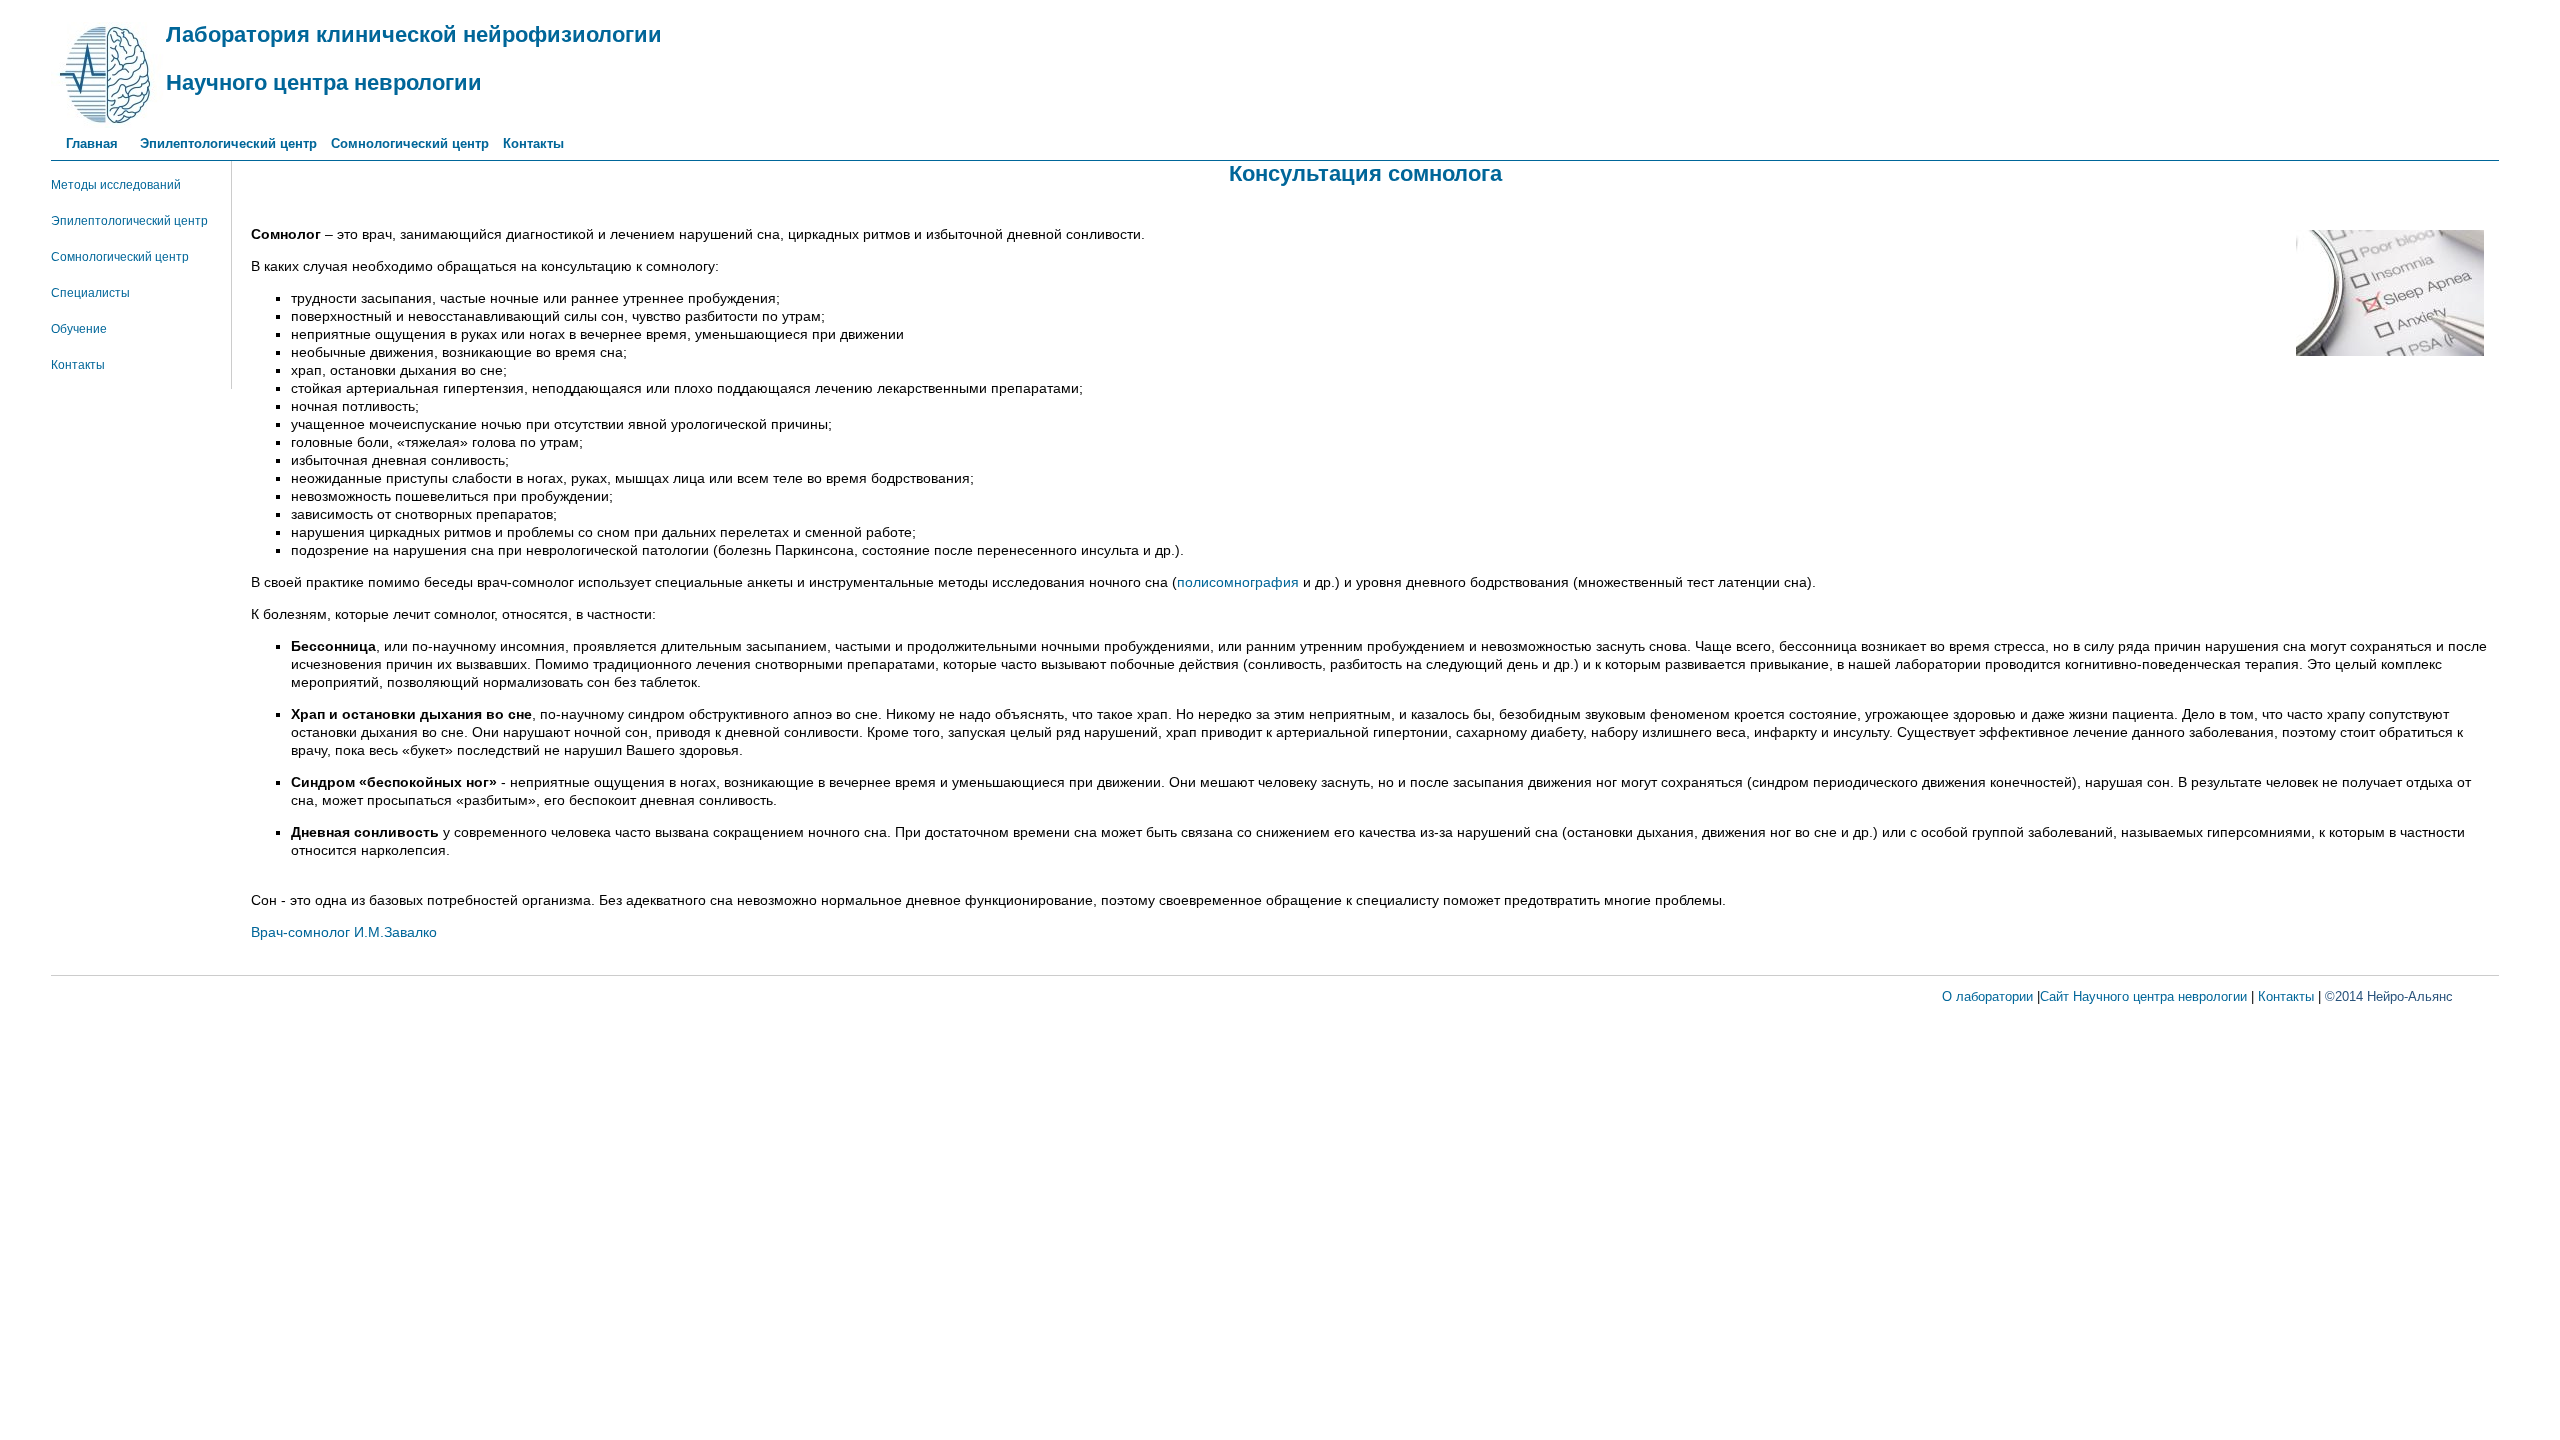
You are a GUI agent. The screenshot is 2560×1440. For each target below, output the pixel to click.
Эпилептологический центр (228, 143)
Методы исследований (116, 185)
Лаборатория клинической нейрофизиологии (414, 34)
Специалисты (90, 293)
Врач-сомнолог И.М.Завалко (344, 932)
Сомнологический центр (410, 143)
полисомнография (1238, 582)
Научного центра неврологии (324, 82)
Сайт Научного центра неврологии (2143, 996)
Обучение (79, 329)
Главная (96, 143)
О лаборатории (1987, 996)
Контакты (533, 143)
